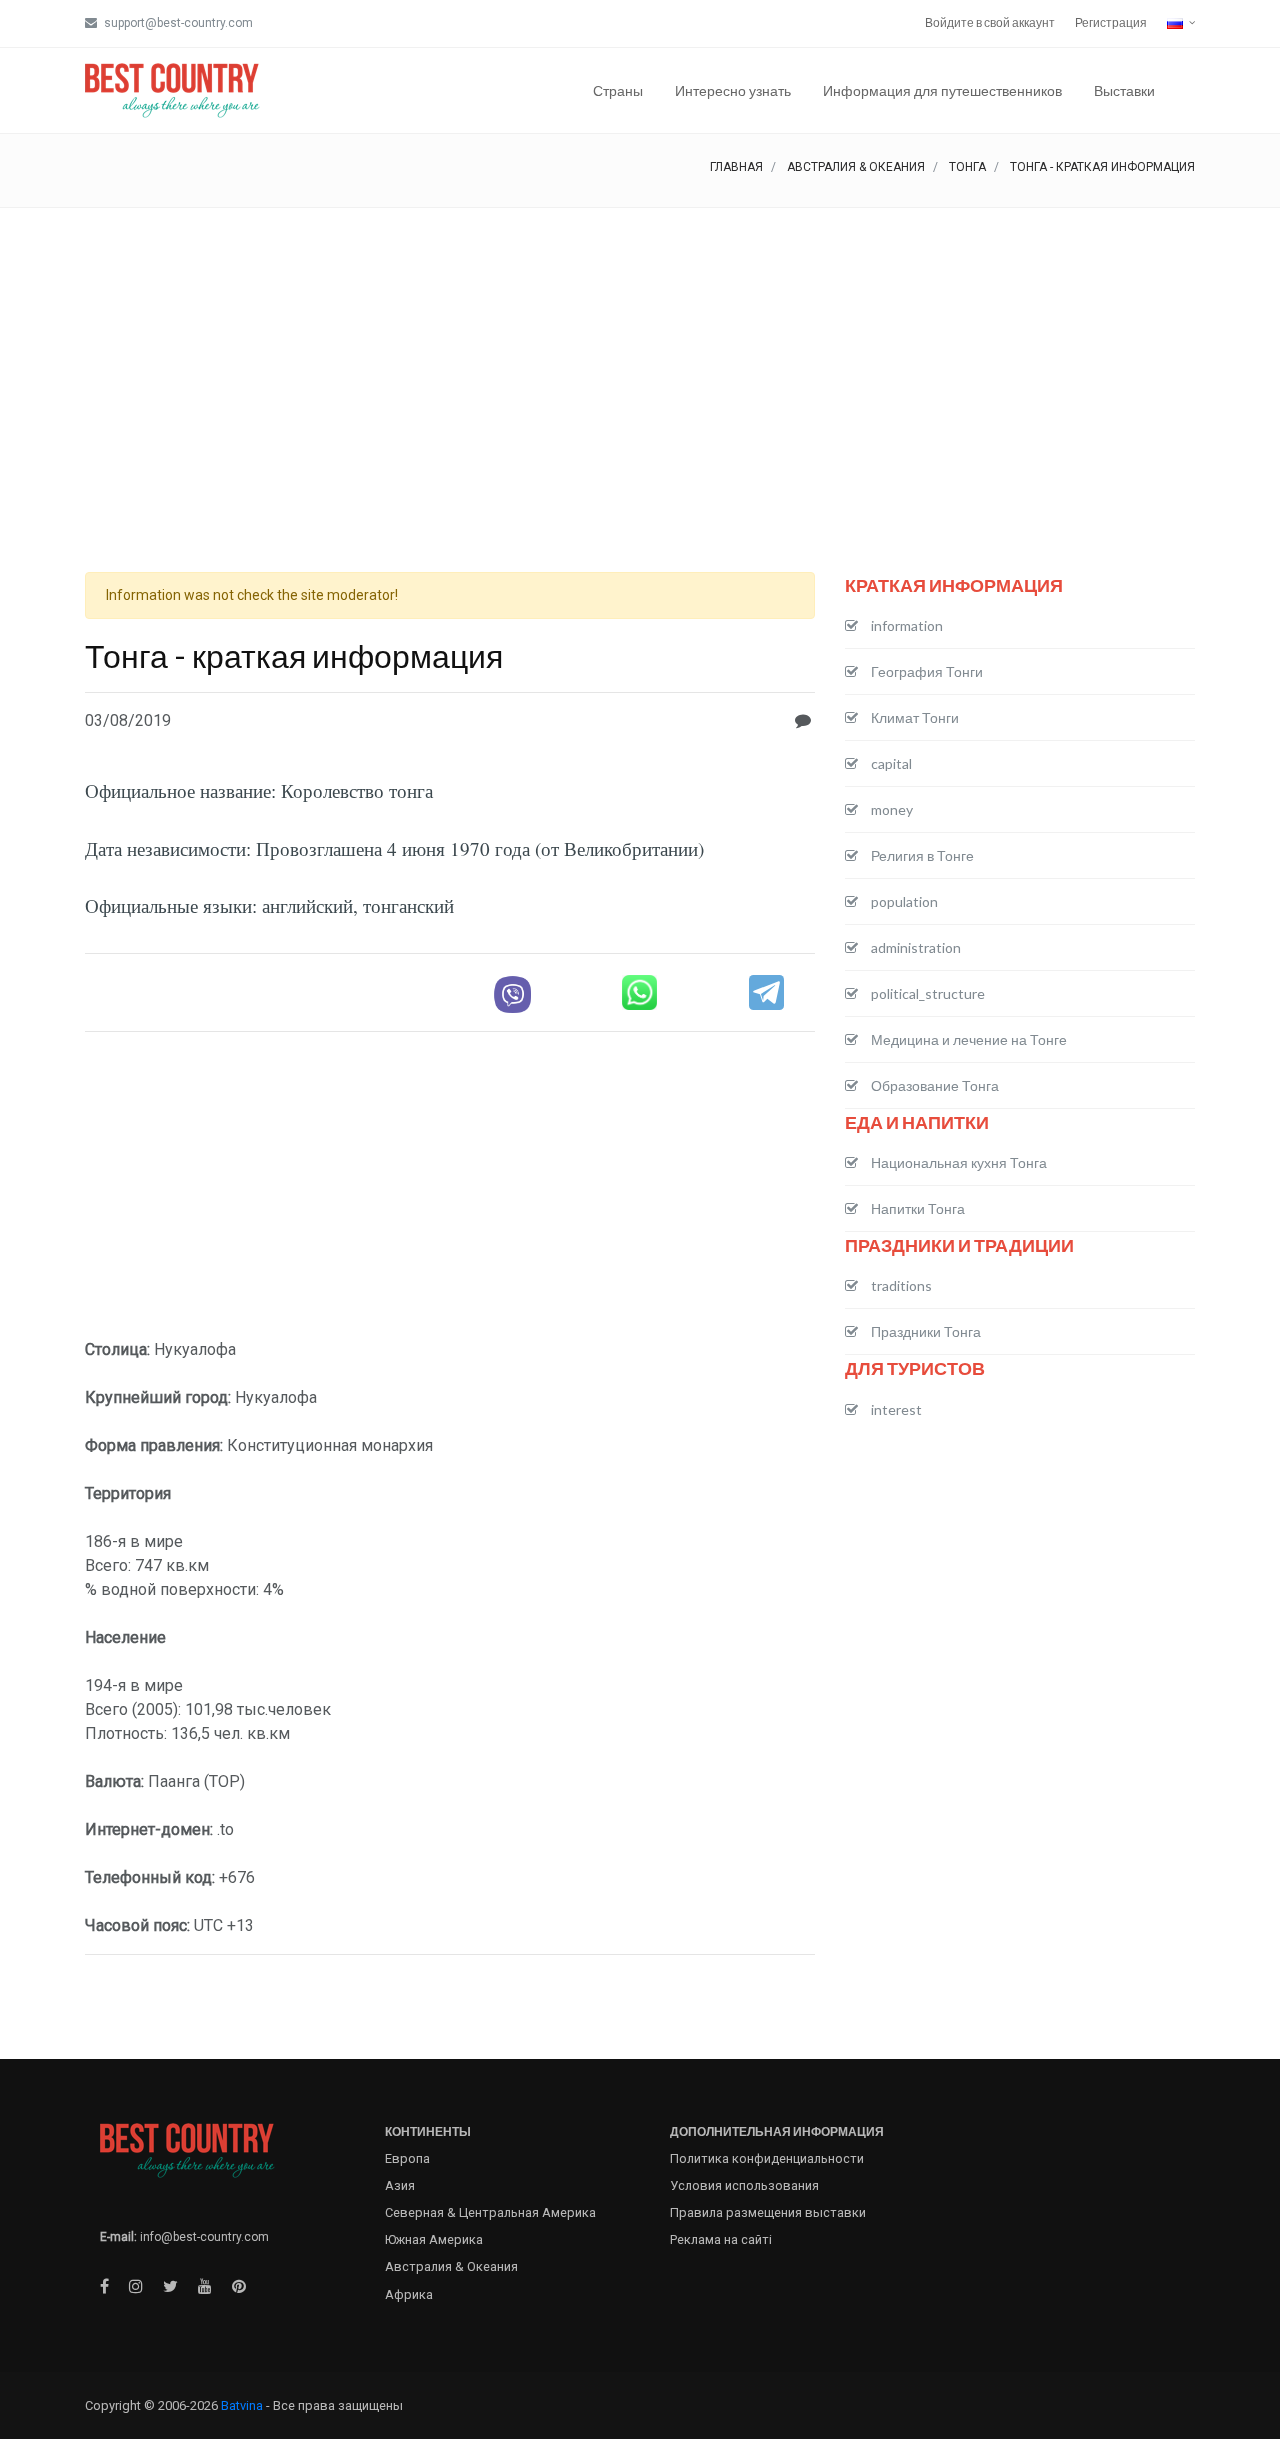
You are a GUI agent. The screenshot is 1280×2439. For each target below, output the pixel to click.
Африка (409, 2294)
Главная (736, 167)
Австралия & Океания (856, 167)
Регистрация (1111, 22)
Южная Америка (434, 2239)
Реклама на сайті (721, 2239)
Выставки (1124, 90)
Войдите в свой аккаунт (990, 22)
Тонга (967, 167)
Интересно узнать (733, 90)
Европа (407, 2158)
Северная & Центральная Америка (490, 2212)
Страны (618, 90)
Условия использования (744, 2185)
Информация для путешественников (942, 90)
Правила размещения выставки (768, 2212)
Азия (400, 2185)
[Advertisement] (640, 358)
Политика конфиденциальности (767, 2158)
